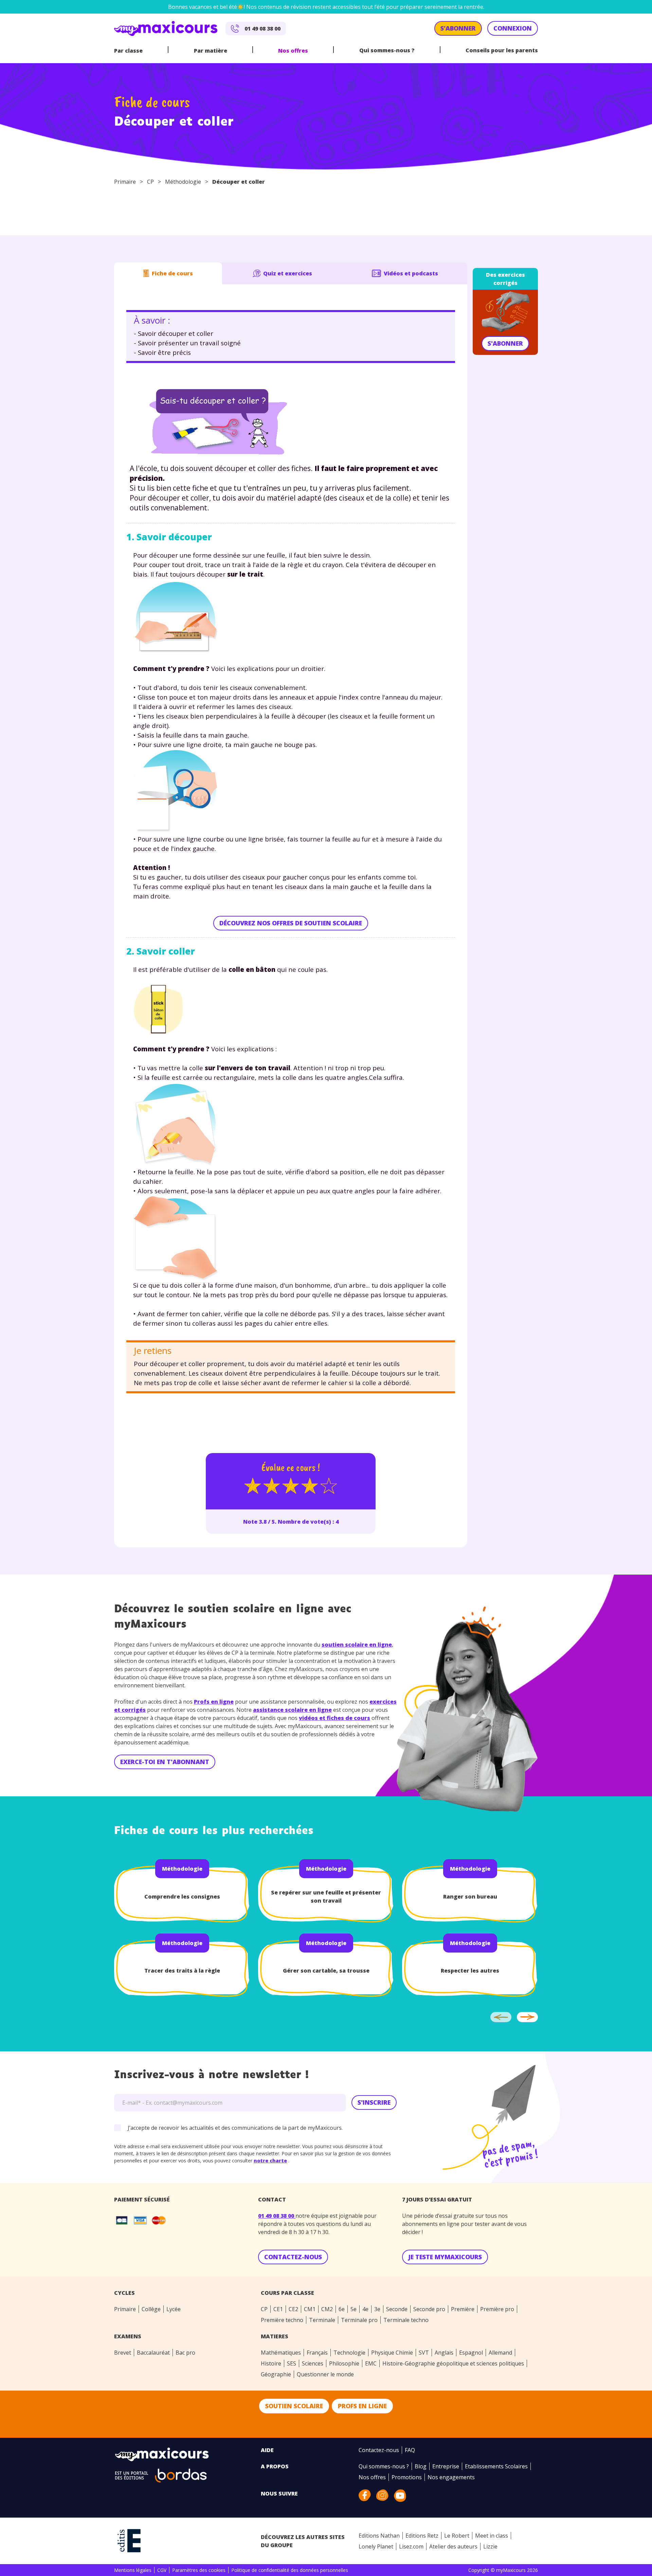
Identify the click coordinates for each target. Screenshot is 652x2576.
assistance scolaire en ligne (292, 1710)
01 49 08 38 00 (277, 2216)
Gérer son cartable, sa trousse (326, 1971)
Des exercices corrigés (505, 279)
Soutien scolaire (294, 2406)
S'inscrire (374, 2102)
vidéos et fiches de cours (334, 1718)
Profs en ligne (214, 1702)
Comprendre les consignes (182, 1897)
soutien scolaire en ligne (357, 1645)
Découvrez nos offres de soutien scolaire (291, 923)
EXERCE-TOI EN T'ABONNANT (165, 1762)
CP (150, 182)
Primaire (125, 182)
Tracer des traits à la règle (182, 1971)
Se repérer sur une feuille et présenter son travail (326, 1897)
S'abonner (505, 343)
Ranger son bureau (470, 1897)
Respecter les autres (470, 1971)
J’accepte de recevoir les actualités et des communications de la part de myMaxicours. (235, 2128)
